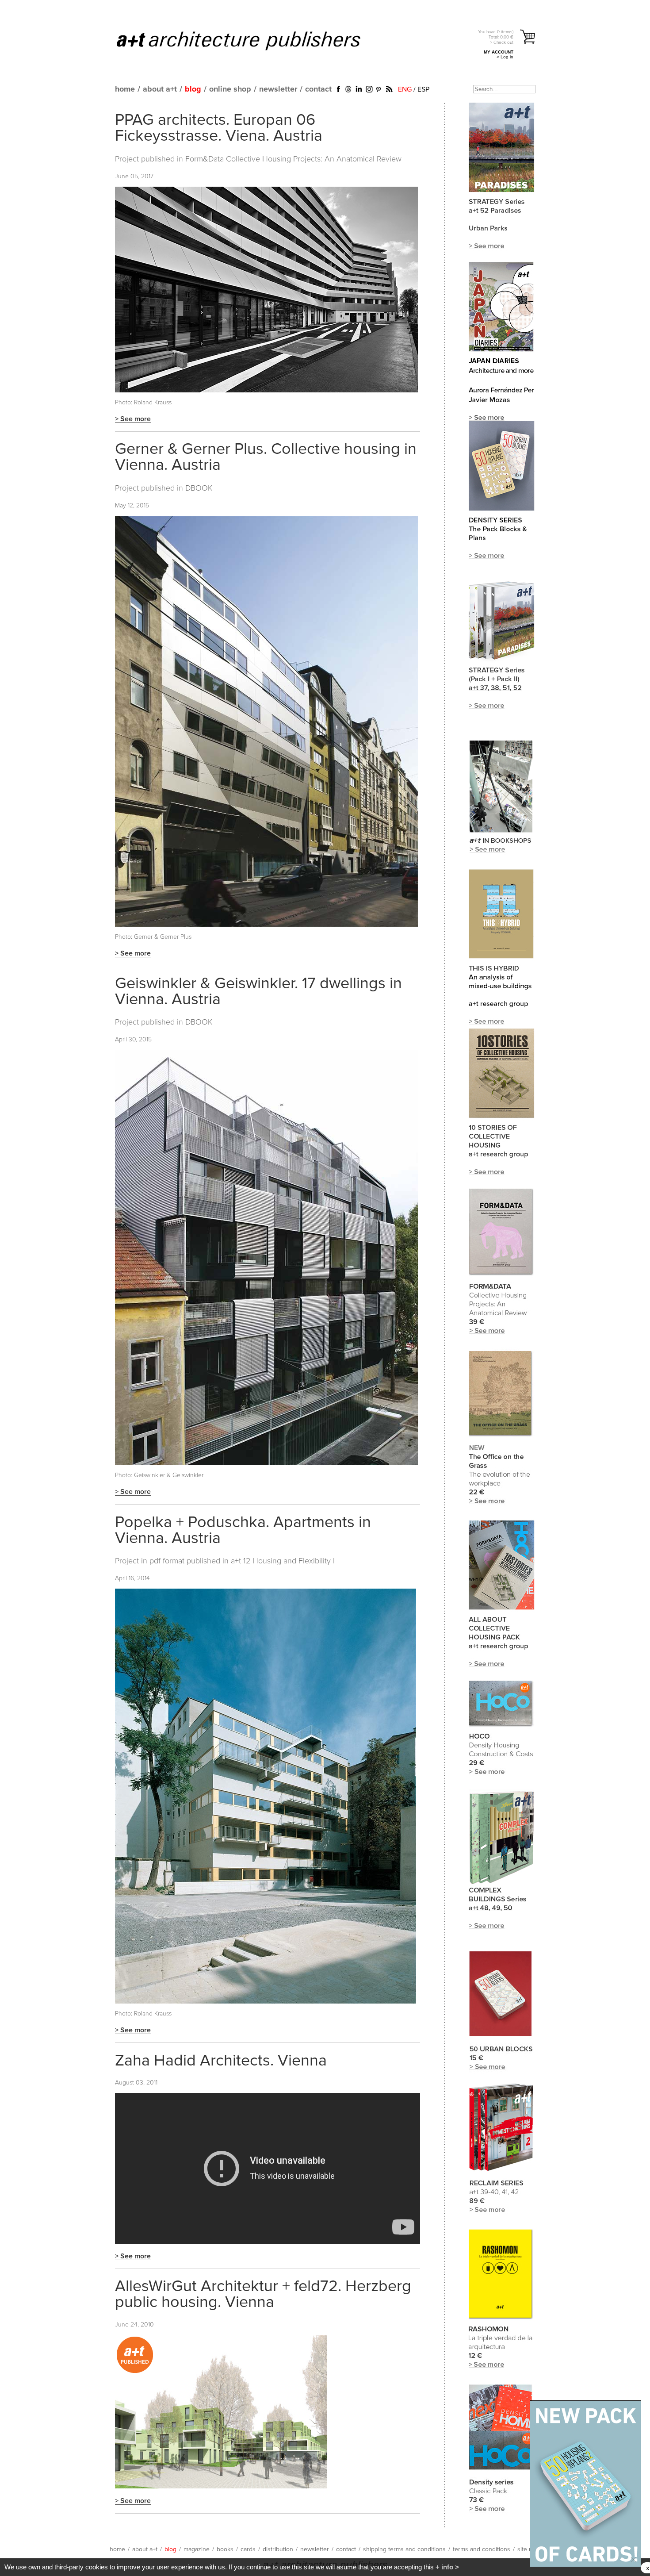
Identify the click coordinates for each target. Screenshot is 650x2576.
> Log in (505, 57)
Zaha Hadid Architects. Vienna (221, 2061)
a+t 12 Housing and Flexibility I (283, 1561)
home (125, 89)
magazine (197, 2549)
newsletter (278, 89)
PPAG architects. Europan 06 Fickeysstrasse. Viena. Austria (219, 128)
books (225, 2549)
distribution (278, 2549)
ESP (423, 89)
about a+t (160, 89)
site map (529, 2549)
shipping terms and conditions (404, 2549)
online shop (230, 89)
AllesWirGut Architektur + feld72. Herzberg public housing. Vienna (263, 2295)
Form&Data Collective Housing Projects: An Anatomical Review (293, 159)
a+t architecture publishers (250, 40)
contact (318, 89)
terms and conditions (482, 2549)
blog (193, 89)
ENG (405, 89)
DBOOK (199, 488)
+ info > (447, 2567)
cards (248, 2549)
